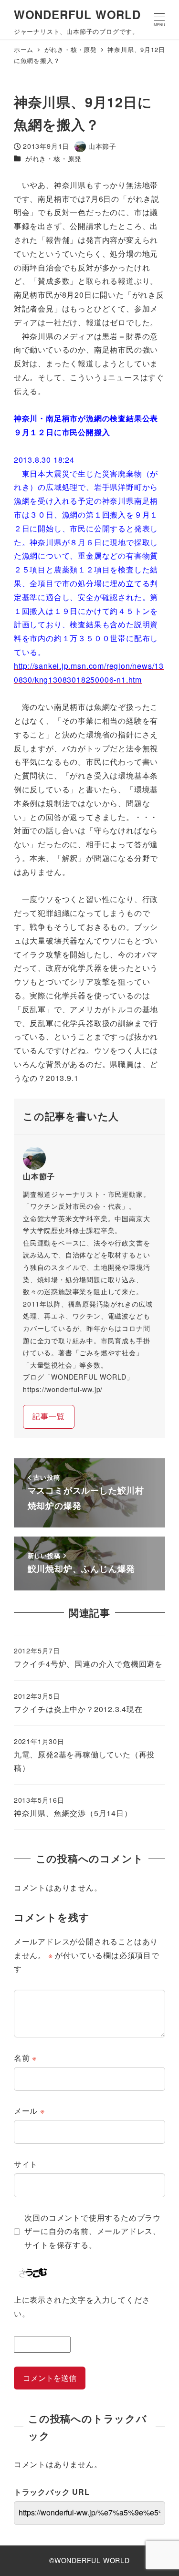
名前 (25, 2058)
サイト (26, 2164)
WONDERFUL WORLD (77, 14)
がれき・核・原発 (53, 158)
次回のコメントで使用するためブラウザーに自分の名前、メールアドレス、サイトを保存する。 (93, 2231)
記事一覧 (48, 1416)
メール (29, 2111)
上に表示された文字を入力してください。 (82, 2306)
